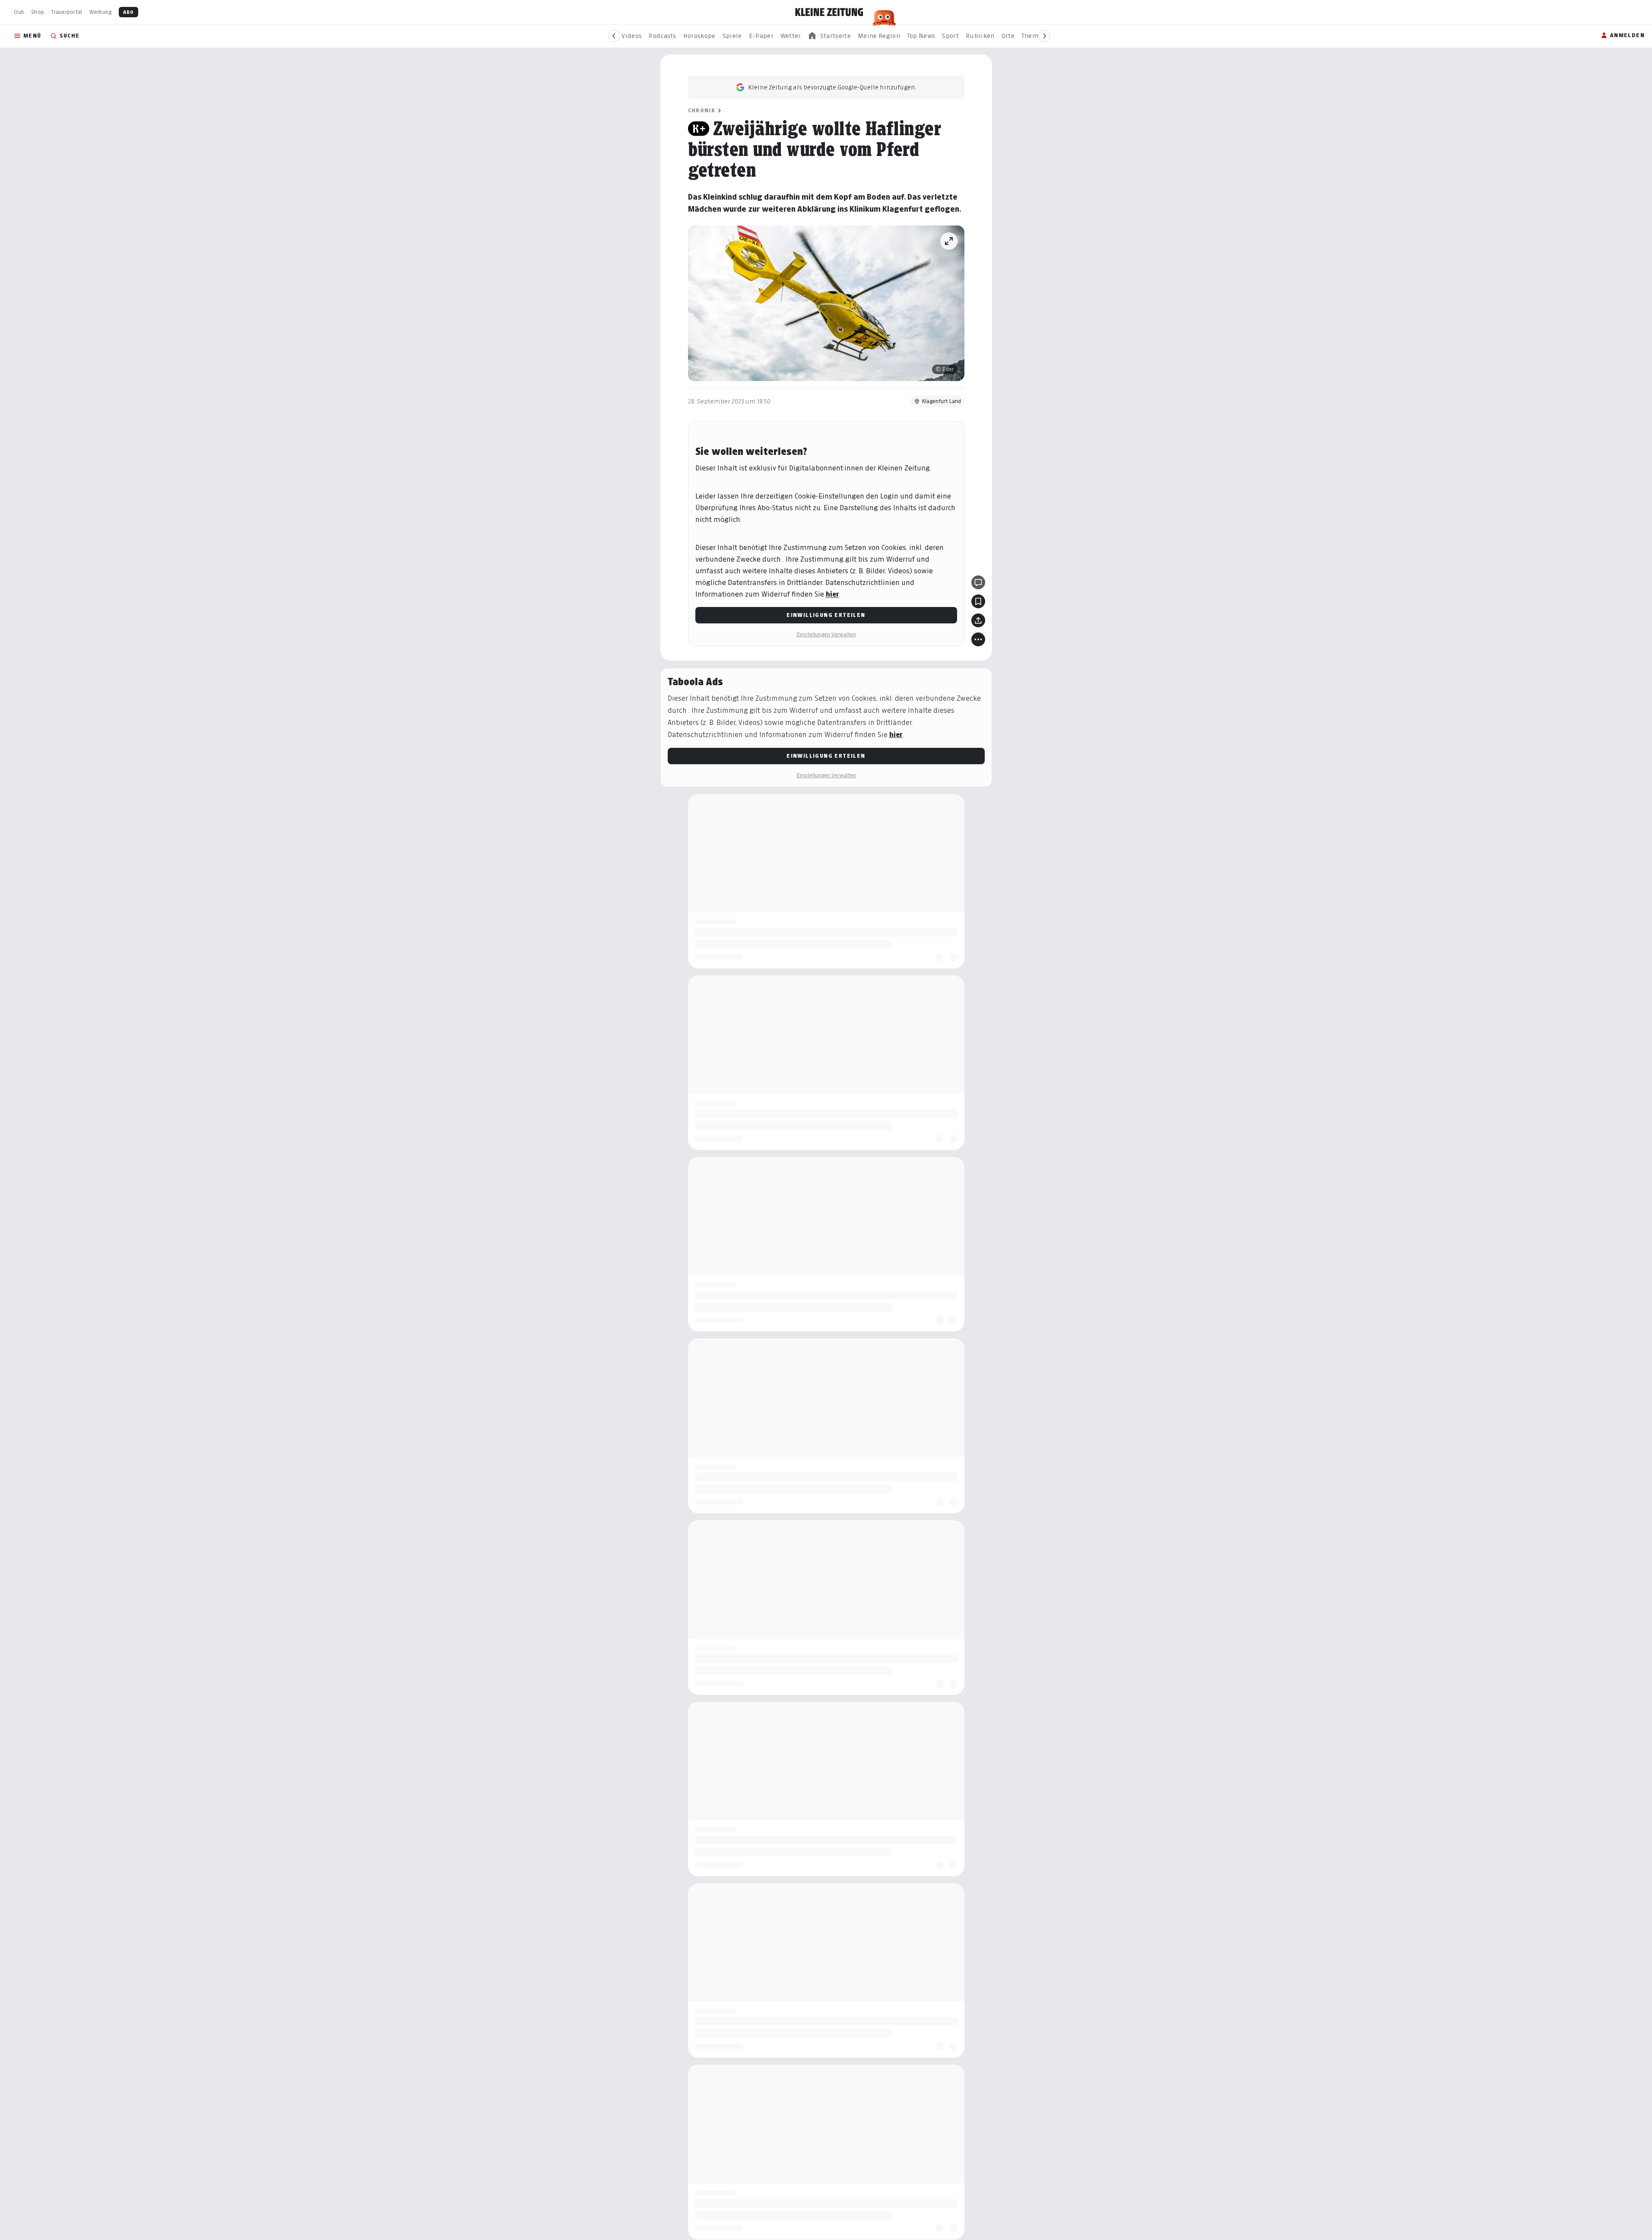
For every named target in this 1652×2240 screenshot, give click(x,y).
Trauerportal (67, 12)
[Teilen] (978, 620)
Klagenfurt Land (941, 401)
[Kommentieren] (978, 582)
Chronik (702, 110)
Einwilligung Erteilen (826, 615)
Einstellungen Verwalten (826, 634)
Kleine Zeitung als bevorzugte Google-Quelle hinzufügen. (832, 87)
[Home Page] (829, 12)
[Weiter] (1044, 36)
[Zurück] (614, 36)
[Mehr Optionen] (978, 639)
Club (19, 12)
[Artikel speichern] (978, 601)
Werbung (101, 12)
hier (832, 594)
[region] (829, 36)
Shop (38, 12)
